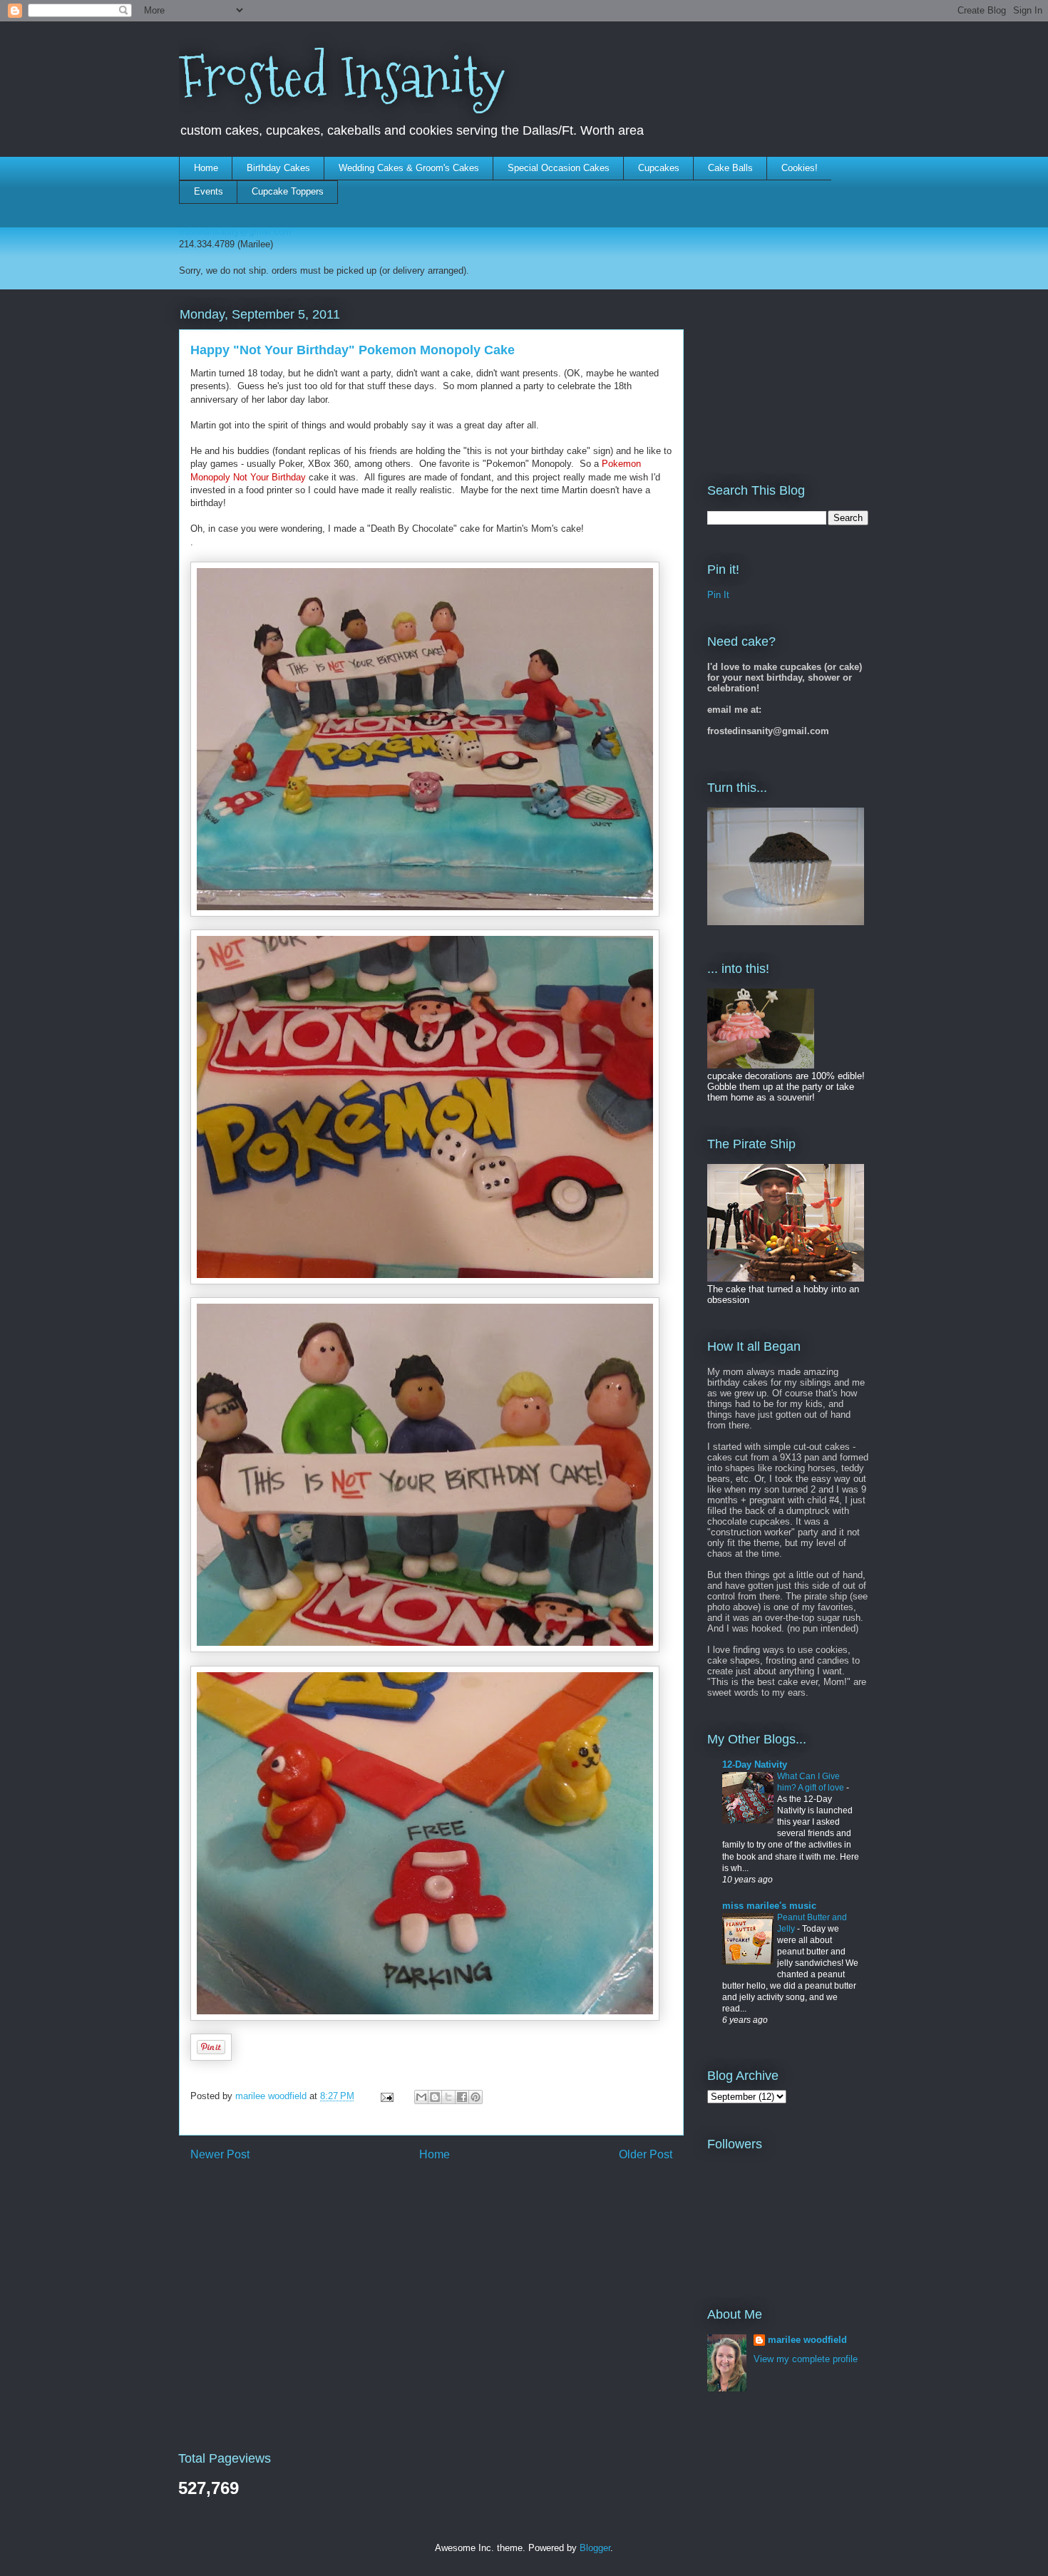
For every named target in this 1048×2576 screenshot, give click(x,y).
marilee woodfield (807, 2340)
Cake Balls (730, 168)
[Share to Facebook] (462, 2097)
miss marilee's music (769, 1906)
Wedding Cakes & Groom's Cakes (409, 168)
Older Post (646, 2154)
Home (206, 168)
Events (209, 191)
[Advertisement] (779, 376)
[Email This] (421, 2097)
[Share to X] (448, 2097)
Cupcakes (659, 168)
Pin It (718, 595)
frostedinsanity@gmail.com (235, 231)
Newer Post (220, 2154)
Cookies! (800, 168)
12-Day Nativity (755, 1764)
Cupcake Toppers (288, 191)
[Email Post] (386, 2096)
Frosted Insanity (342, 77)
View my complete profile (806, 2359)
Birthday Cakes (278, 168)
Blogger (595, 2548)
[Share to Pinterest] (476, 2097)
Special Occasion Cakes (559, 168)
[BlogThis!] (435, 2097)
